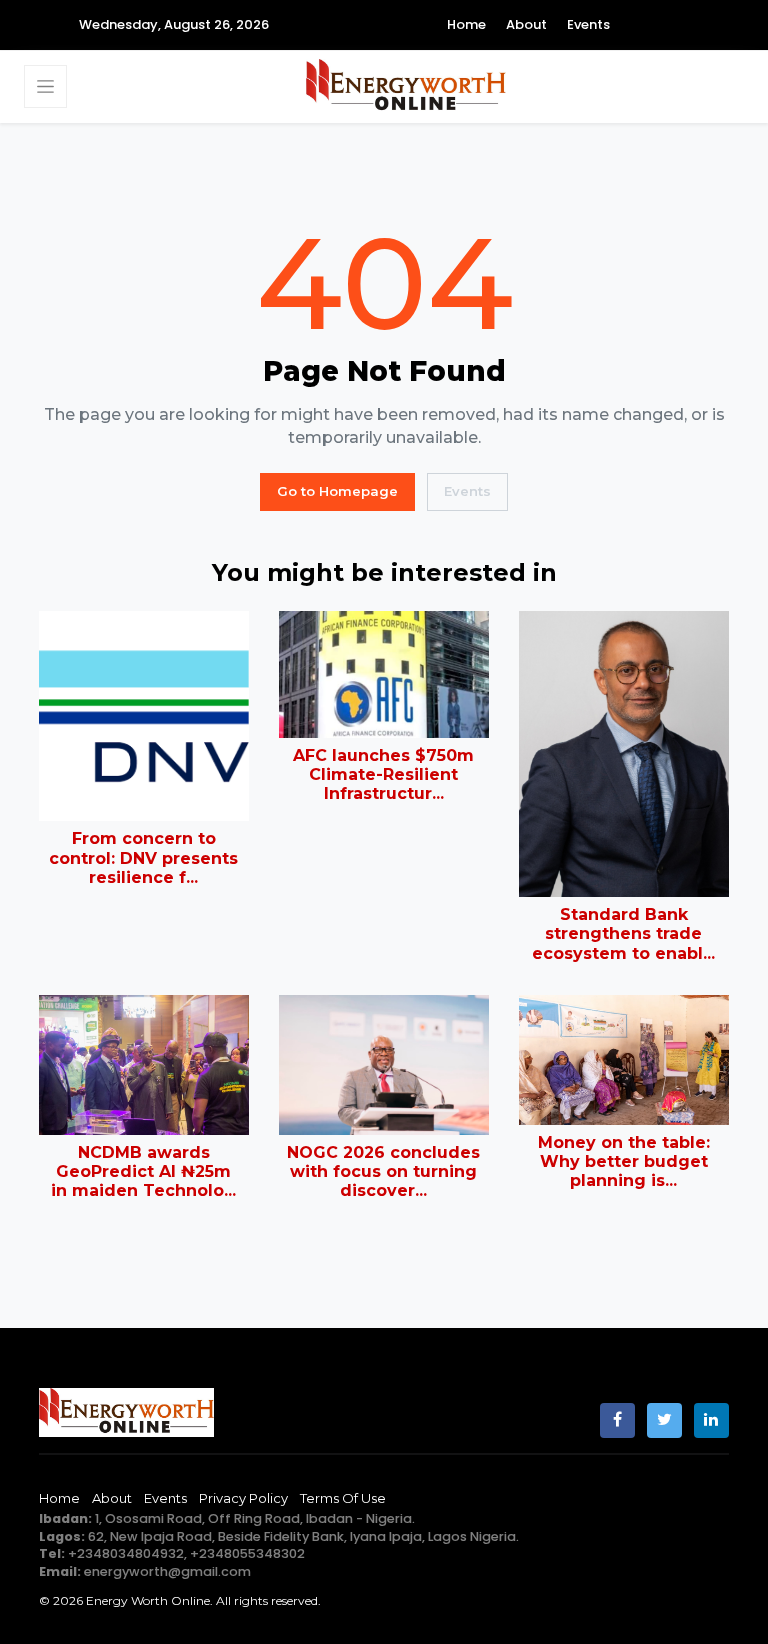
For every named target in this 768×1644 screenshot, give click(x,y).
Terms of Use (343, 1498)
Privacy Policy (243, 1498)
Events (588, 24)
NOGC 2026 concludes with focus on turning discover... (383, 1171)
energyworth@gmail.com (167, 1571)
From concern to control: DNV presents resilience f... (143, 857)
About (526, 24)
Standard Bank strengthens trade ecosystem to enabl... (623, 933)
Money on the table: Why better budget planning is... (624, 1161)
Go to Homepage (337, 491)
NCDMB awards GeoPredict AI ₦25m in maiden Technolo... (143, 1171)
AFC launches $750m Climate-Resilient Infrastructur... (383, 774)
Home (466, 24)
